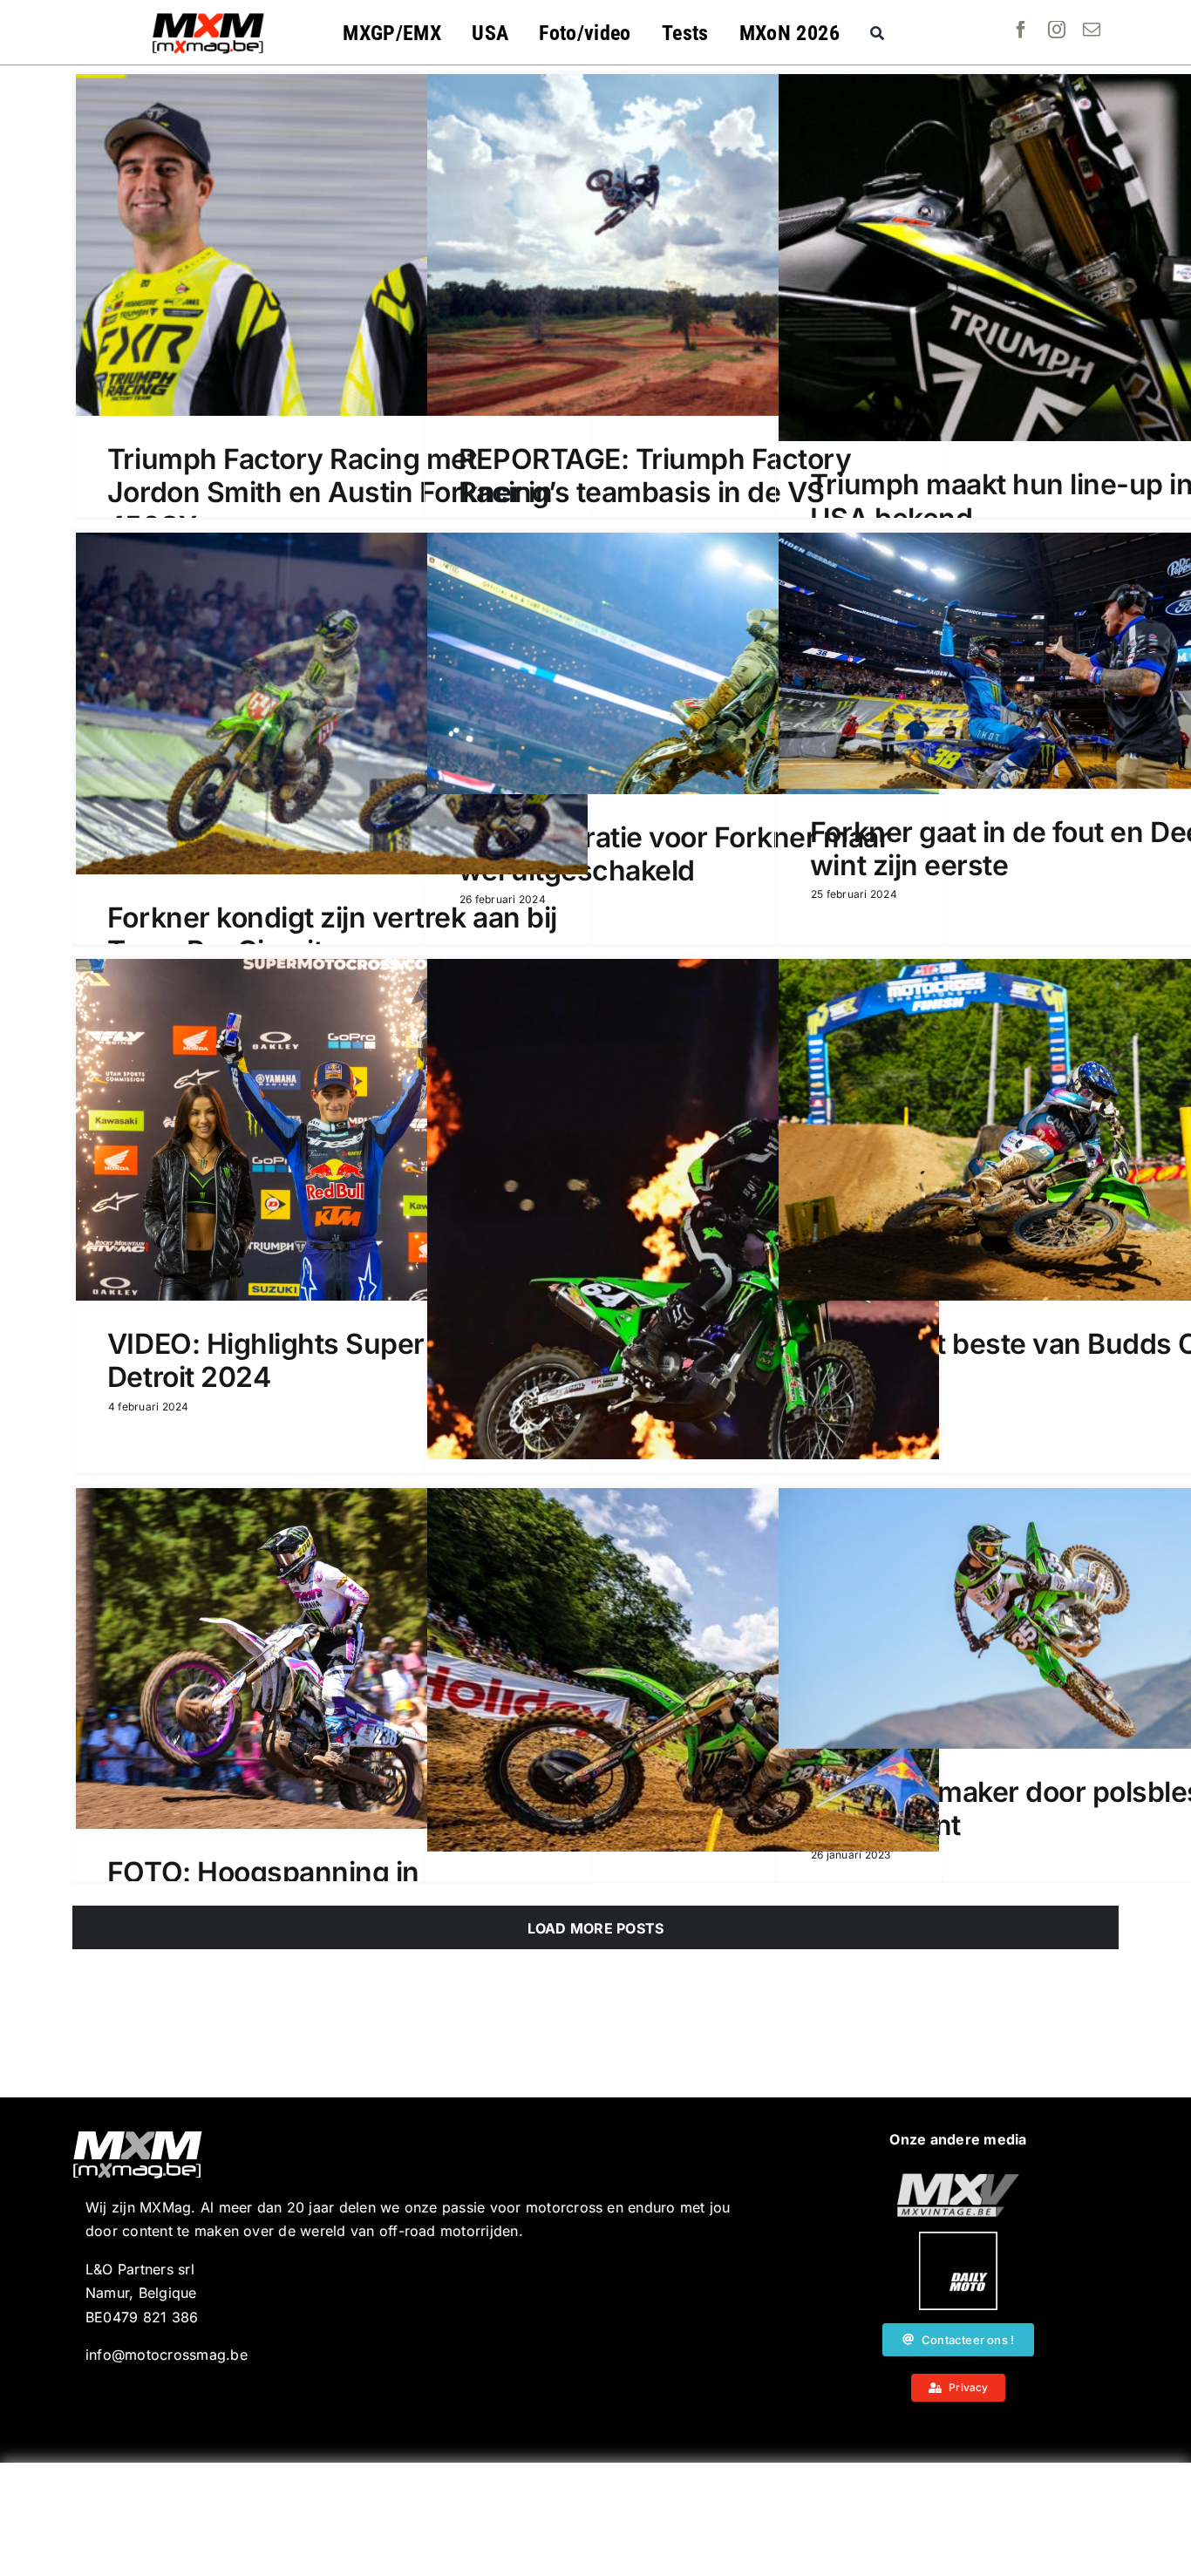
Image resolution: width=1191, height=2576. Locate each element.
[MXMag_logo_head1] (208, 17)
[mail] (1092, 30)
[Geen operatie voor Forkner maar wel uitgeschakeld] (683, 663)
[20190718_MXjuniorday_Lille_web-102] (958, 2239)
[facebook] (1021, 30)
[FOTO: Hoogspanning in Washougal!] (332, 1658)
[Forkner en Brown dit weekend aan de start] (683, 1670)
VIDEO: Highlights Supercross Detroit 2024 (302, 1360)
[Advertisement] (595, 2519)
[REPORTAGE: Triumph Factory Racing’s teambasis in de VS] (683, 245)
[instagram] (1057, 30)
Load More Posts (596, 1928)
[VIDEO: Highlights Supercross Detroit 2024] (332, 1130)
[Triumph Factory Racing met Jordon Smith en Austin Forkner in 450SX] (332, 245)
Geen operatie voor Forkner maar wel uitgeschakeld (674, 854)
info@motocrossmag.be (167, 2355)
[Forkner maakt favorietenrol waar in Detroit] (683, 1209)
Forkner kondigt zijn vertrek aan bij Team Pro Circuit (332, 934)
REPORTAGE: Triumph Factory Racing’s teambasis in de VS (655, 476)
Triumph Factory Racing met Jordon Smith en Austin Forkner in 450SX (330, 493)
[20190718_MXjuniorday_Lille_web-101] (958, 2180)
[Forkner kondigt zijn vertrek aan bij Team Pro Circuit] (332, 703)
